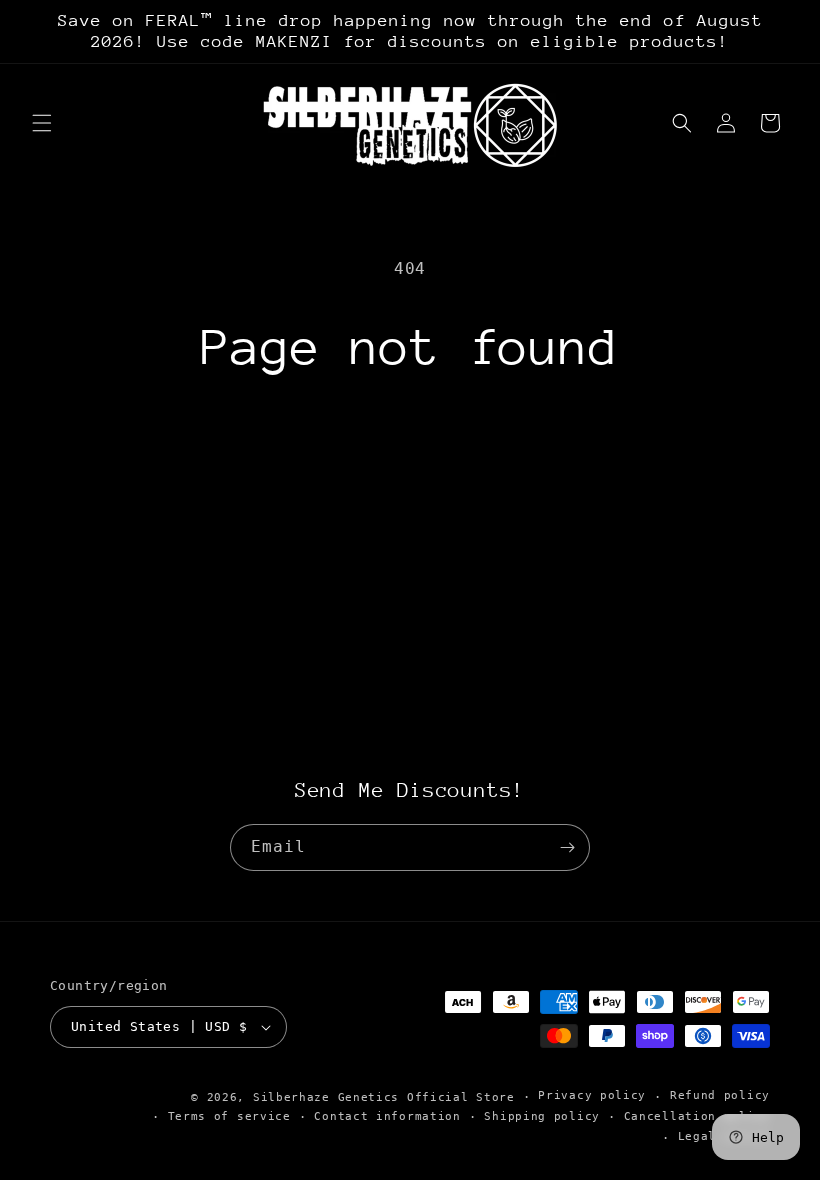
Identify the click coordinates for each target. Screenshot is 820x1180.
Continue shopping (410, 444)
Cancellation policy (697, 1116)
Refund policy (720, 1095)
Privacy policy (592, 1095)
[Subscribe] (567, 847)
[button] (42, 123)
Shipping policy (542, 1116)
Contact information (387, 1116)
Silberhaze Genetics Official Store (384, 1097)
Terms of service (229, 1116)
